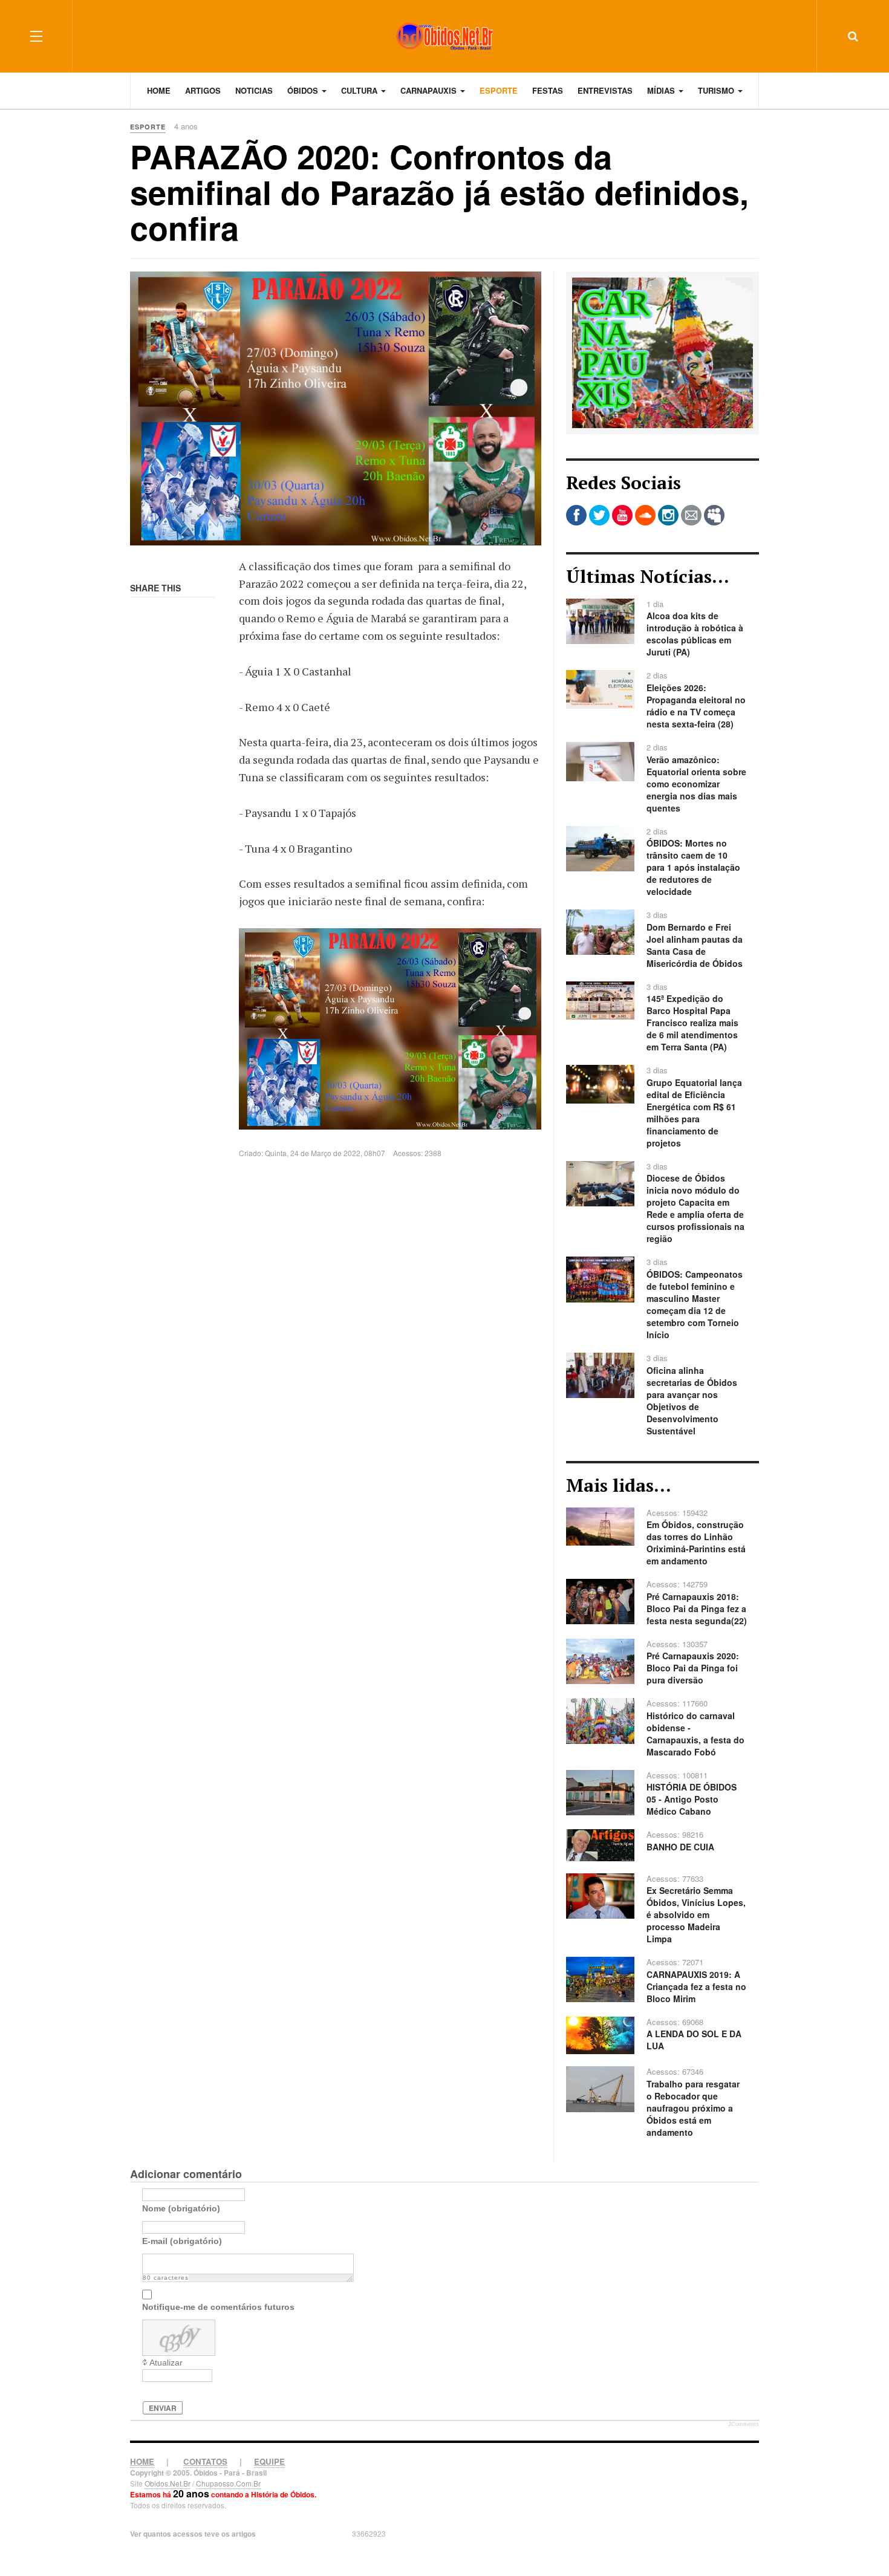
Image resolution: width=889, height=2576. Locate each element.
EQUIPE (269, 2461)
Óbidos (304, 90)
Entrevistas (605, 90)
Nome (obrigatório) (181, 2208)
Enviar (163, 2408)
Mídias (662, 90)
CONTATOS (205, 2461)
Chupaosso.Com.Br (228, 2483)
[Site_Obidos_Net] (663, 351)
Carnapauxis (430, 90)
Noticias (254, 90)
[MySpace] (714, 515)
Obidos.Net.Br (168, 2483)
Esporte (499, 90)
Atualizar (166, 2363)
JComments (744, 2424)
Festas (548, 90)
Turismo (717, 90)
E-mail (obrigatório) (182, 2241)
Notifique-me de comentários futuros (218, 2307)
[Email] (691, 515)
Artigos (203, 90)
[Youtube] (622, 515)
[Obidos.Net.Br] (444, 36)
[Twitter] (599, 515)
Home (159, 90)
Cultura (360, 90)
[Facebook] (576, 515)
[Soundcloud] (645, 515)
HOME (142, 2461)
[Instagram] (668, 515)
